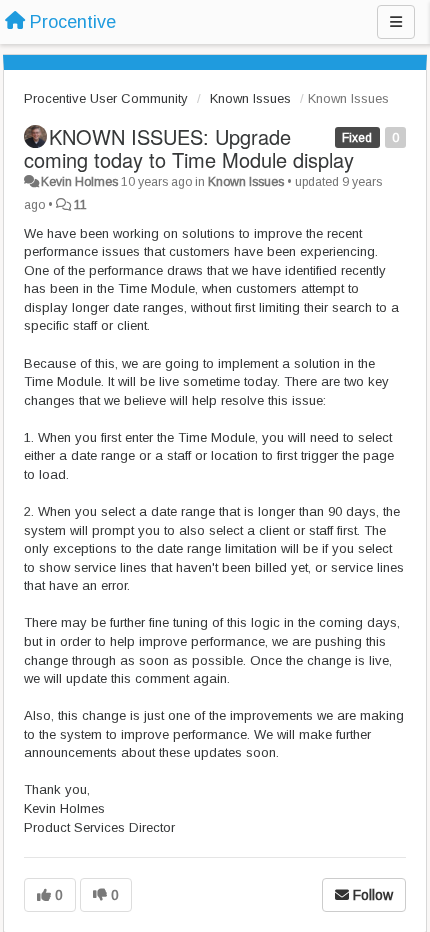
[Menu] (396, 22)
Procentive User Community (106, 98)
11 (80, 205)
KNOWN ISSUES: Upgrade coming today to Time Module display (189, 148)
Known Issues (250, 98)
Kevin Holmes (79, 182)
